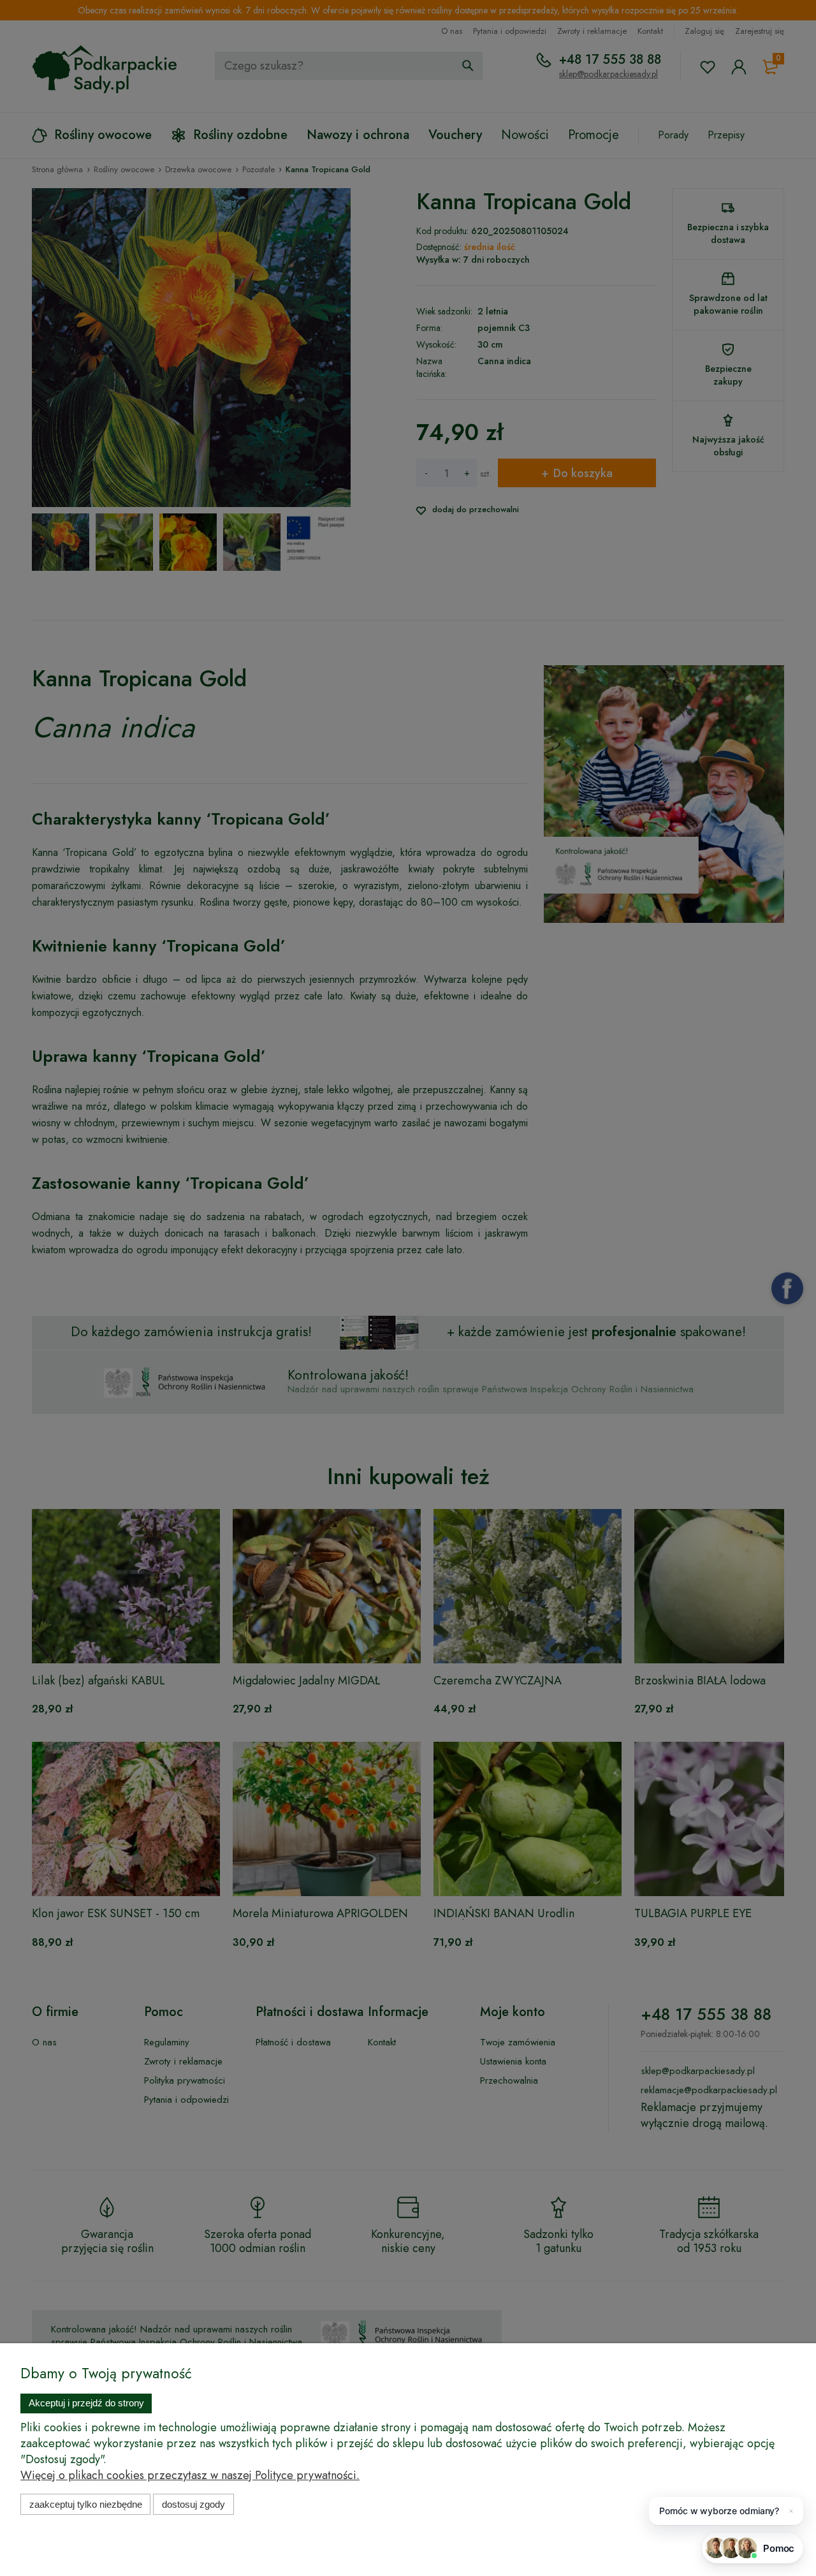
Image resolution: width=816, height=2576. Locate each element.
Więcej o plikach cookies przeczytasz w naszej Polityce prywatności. (190, 2475)
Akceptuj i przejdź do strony (86, 2403)
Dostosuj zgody (193, 2504)
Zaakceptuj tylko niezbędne (86, 2504)
